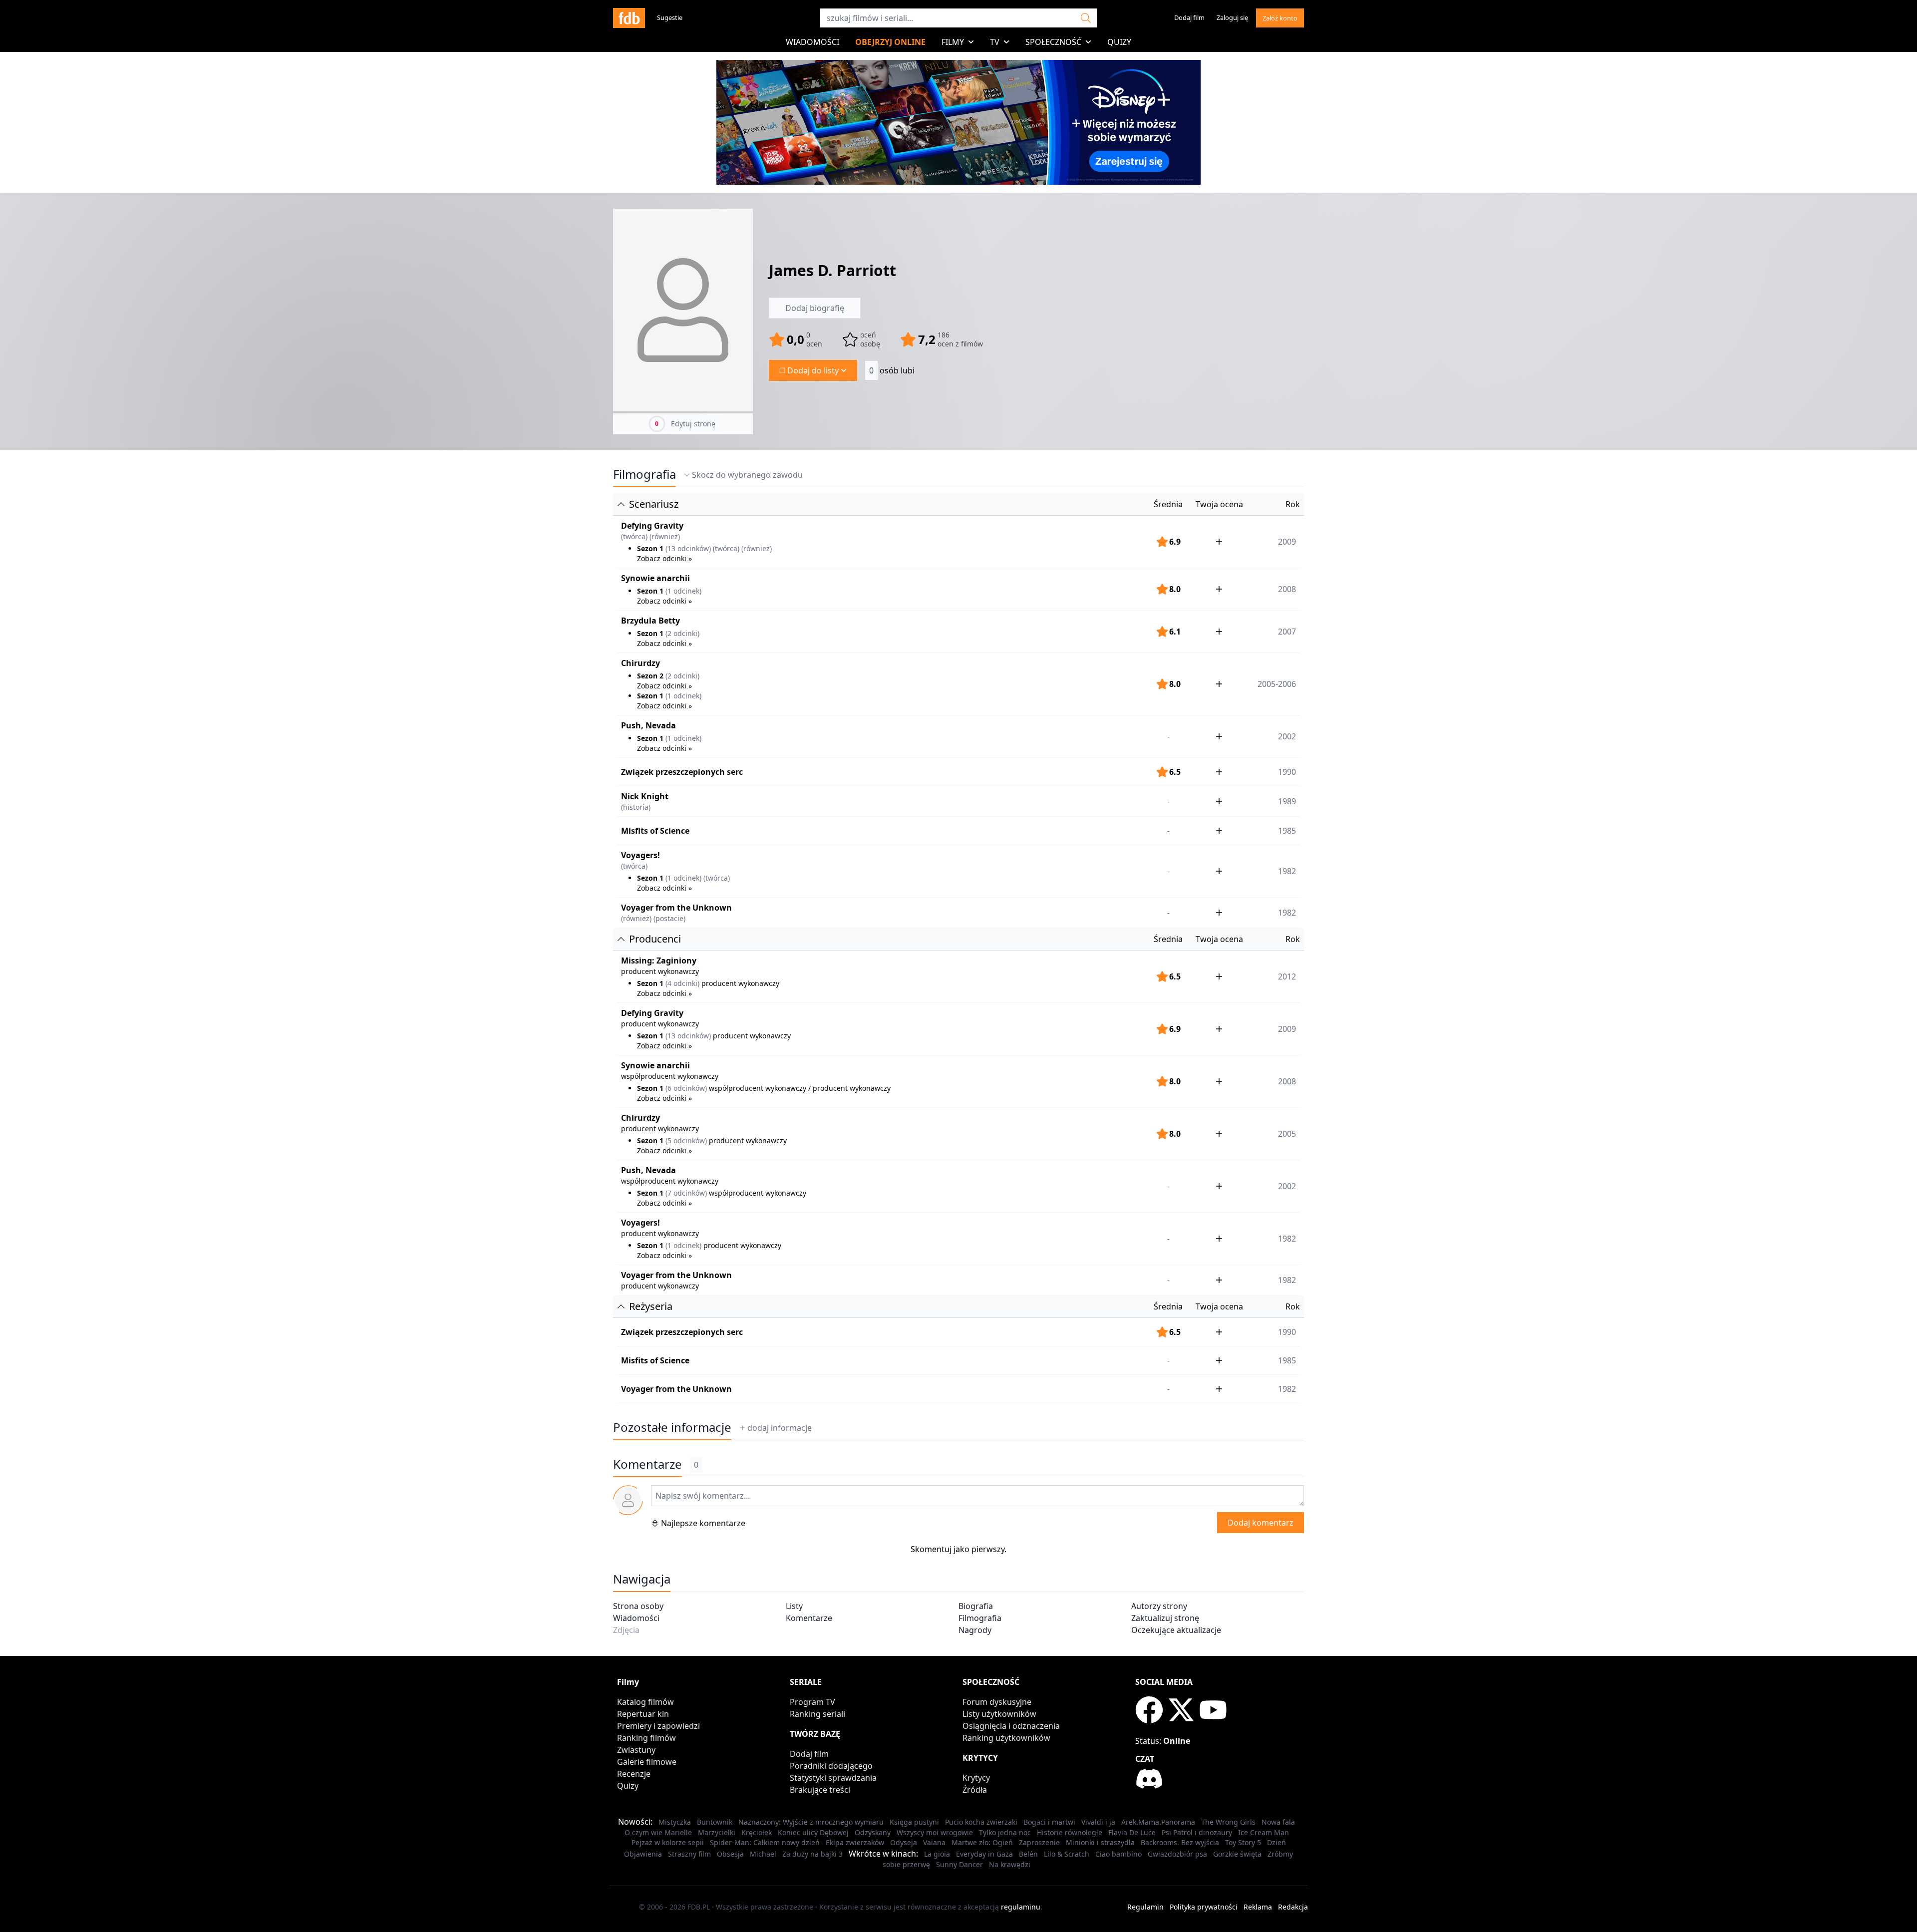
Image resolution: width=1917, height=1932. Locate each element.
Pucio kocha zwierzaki (981, 1822)
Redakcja (1293, 1907)
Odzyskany (873, 1832)
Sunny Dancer (959, 1864)
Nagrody (975, 1630)
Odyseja (904, 1842)
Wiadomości (812, 42)
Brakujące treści (820, 1790)
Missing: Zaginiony (659, 961)
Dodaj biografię (815, 308)
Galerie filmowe (647, 1762)
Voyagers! (640, 855)
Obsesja (730, 1854)
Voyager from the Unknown (676, 908)
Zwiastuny (636, 1750)
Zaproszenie (1039, 1842)
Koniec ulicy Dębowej (813, 1832)
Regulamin (1145, 1907)
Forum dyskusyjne (997, 1702)
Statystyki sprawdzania (833, 1778)
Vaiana (934, 1842)
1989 (1287, 801)
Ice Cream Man (1264, 1832)
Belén (1028, 1854)
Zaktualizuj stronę (1165, 1618)
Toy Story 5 (1243, 1842)
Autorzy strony (1159, 1606)
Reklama (1258, 1907)
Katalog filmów (645, 1702)
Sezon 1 (650, 548)
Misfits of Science (655, 831)
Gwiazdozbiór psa (1177, 1854)
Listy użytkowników (999, 1714)
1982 (1287, 913)
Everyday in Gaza (984, 1854)
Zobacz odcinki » (664, 558)
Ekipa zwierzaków (855, 1842)
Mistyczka (675, 1822)
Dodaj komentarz (1261, 1523)
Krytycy (976, 1778)
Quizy (1119, 42)
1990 (1287, 772)
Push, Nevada (648, 725)
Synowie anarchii (655, 578)
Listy (794, 1606)
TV (995, 42)
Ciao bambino (1118, 1854)
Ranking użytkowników (1006, 1738)
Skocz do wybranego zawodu (747, 475)
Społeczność (1053, 42)
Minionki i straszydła (1100, 1842)
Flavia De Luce (1132, 1832)
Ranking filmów (646, 1738)
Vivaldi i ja (1098, 1822)
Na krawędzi (1010, 1864)
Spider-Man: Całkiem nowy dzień (765, 1842)
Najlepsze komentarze (703, 1523)
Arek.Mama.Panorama (1158, 1822)
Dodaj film (1189, 17)
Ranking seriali (817, 1714)
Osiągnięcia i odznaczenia (1011, 1726)
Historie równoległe (1070, 1832)
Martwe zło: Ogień (982, 1842)
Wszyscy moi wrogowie (935, 1832)
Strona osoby (638, 1606)
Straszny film (689, 1854)
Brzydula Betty (650, 621)
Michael (763, 1854)
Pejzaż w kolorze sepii (668, 1842)
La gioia (937, 1854)
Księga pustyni (914, 1822)
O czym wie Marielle (658, 1832)
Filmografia (644, 474)
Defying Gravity (652, 526)
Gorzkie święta (1237, 1854)
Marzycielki (717, 1832)
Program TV (812, 1702)
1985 (1287, 831)
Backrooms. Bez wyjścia (1180, 1842)
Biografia (976, 1606)
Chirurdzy (640, 663)
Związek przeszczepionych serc (682, 772)
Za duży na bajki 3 (812, 1854)
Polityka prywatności (1204, 1907)
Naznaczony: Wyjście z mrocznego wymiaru (811, 1822)
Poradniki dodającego (831, 1766)
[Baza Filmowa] (629, 18)
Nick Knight (645, 796)
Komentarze (809, 1618)
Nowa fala (1278, 1822)
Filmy (953, 42)
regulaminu (1021, 1907)
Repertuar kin (643, 1714)
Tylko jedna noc (1005, 1832)
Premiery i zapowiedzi (658, 1726)
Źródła (975, 1790)
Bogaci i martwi (1049, 1822)
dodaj (780, 1428)
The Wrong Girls (1228, 1822)
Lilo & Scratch (1067, 1854)
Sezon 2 (650, 676)
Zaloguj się (1232, 17)
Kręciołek (757, 1832)
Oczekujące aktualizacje (1176, 1630)
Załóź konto (1280, 18)
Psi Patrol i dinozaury (1197, 1832)
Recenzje (634, 1774)
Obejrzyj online (890, 42)
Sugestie (670, 17)
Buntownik (715, 1822)
